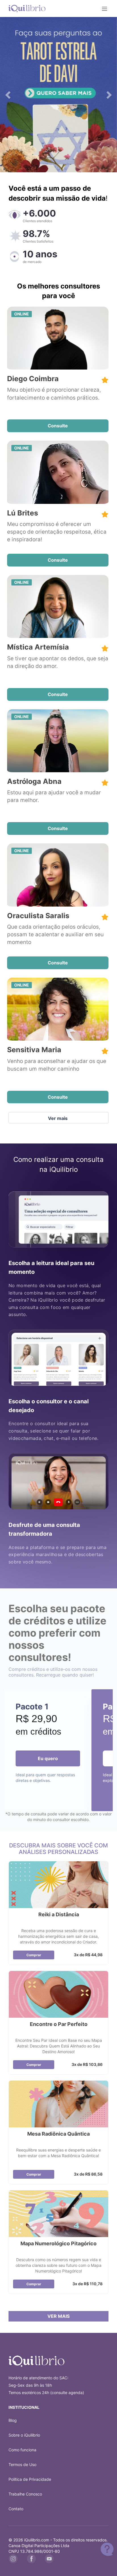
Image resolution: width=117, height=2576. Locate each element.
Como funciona (22, 2450)
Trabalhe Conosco (25, 2494)
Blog (13, 2420)
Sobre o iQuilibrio (24, 2435)
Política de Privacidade (30, 2479)
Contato (16, 2509)
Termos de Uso (22, 2464)
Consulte (58, 426)
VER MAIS (58, 2316)
